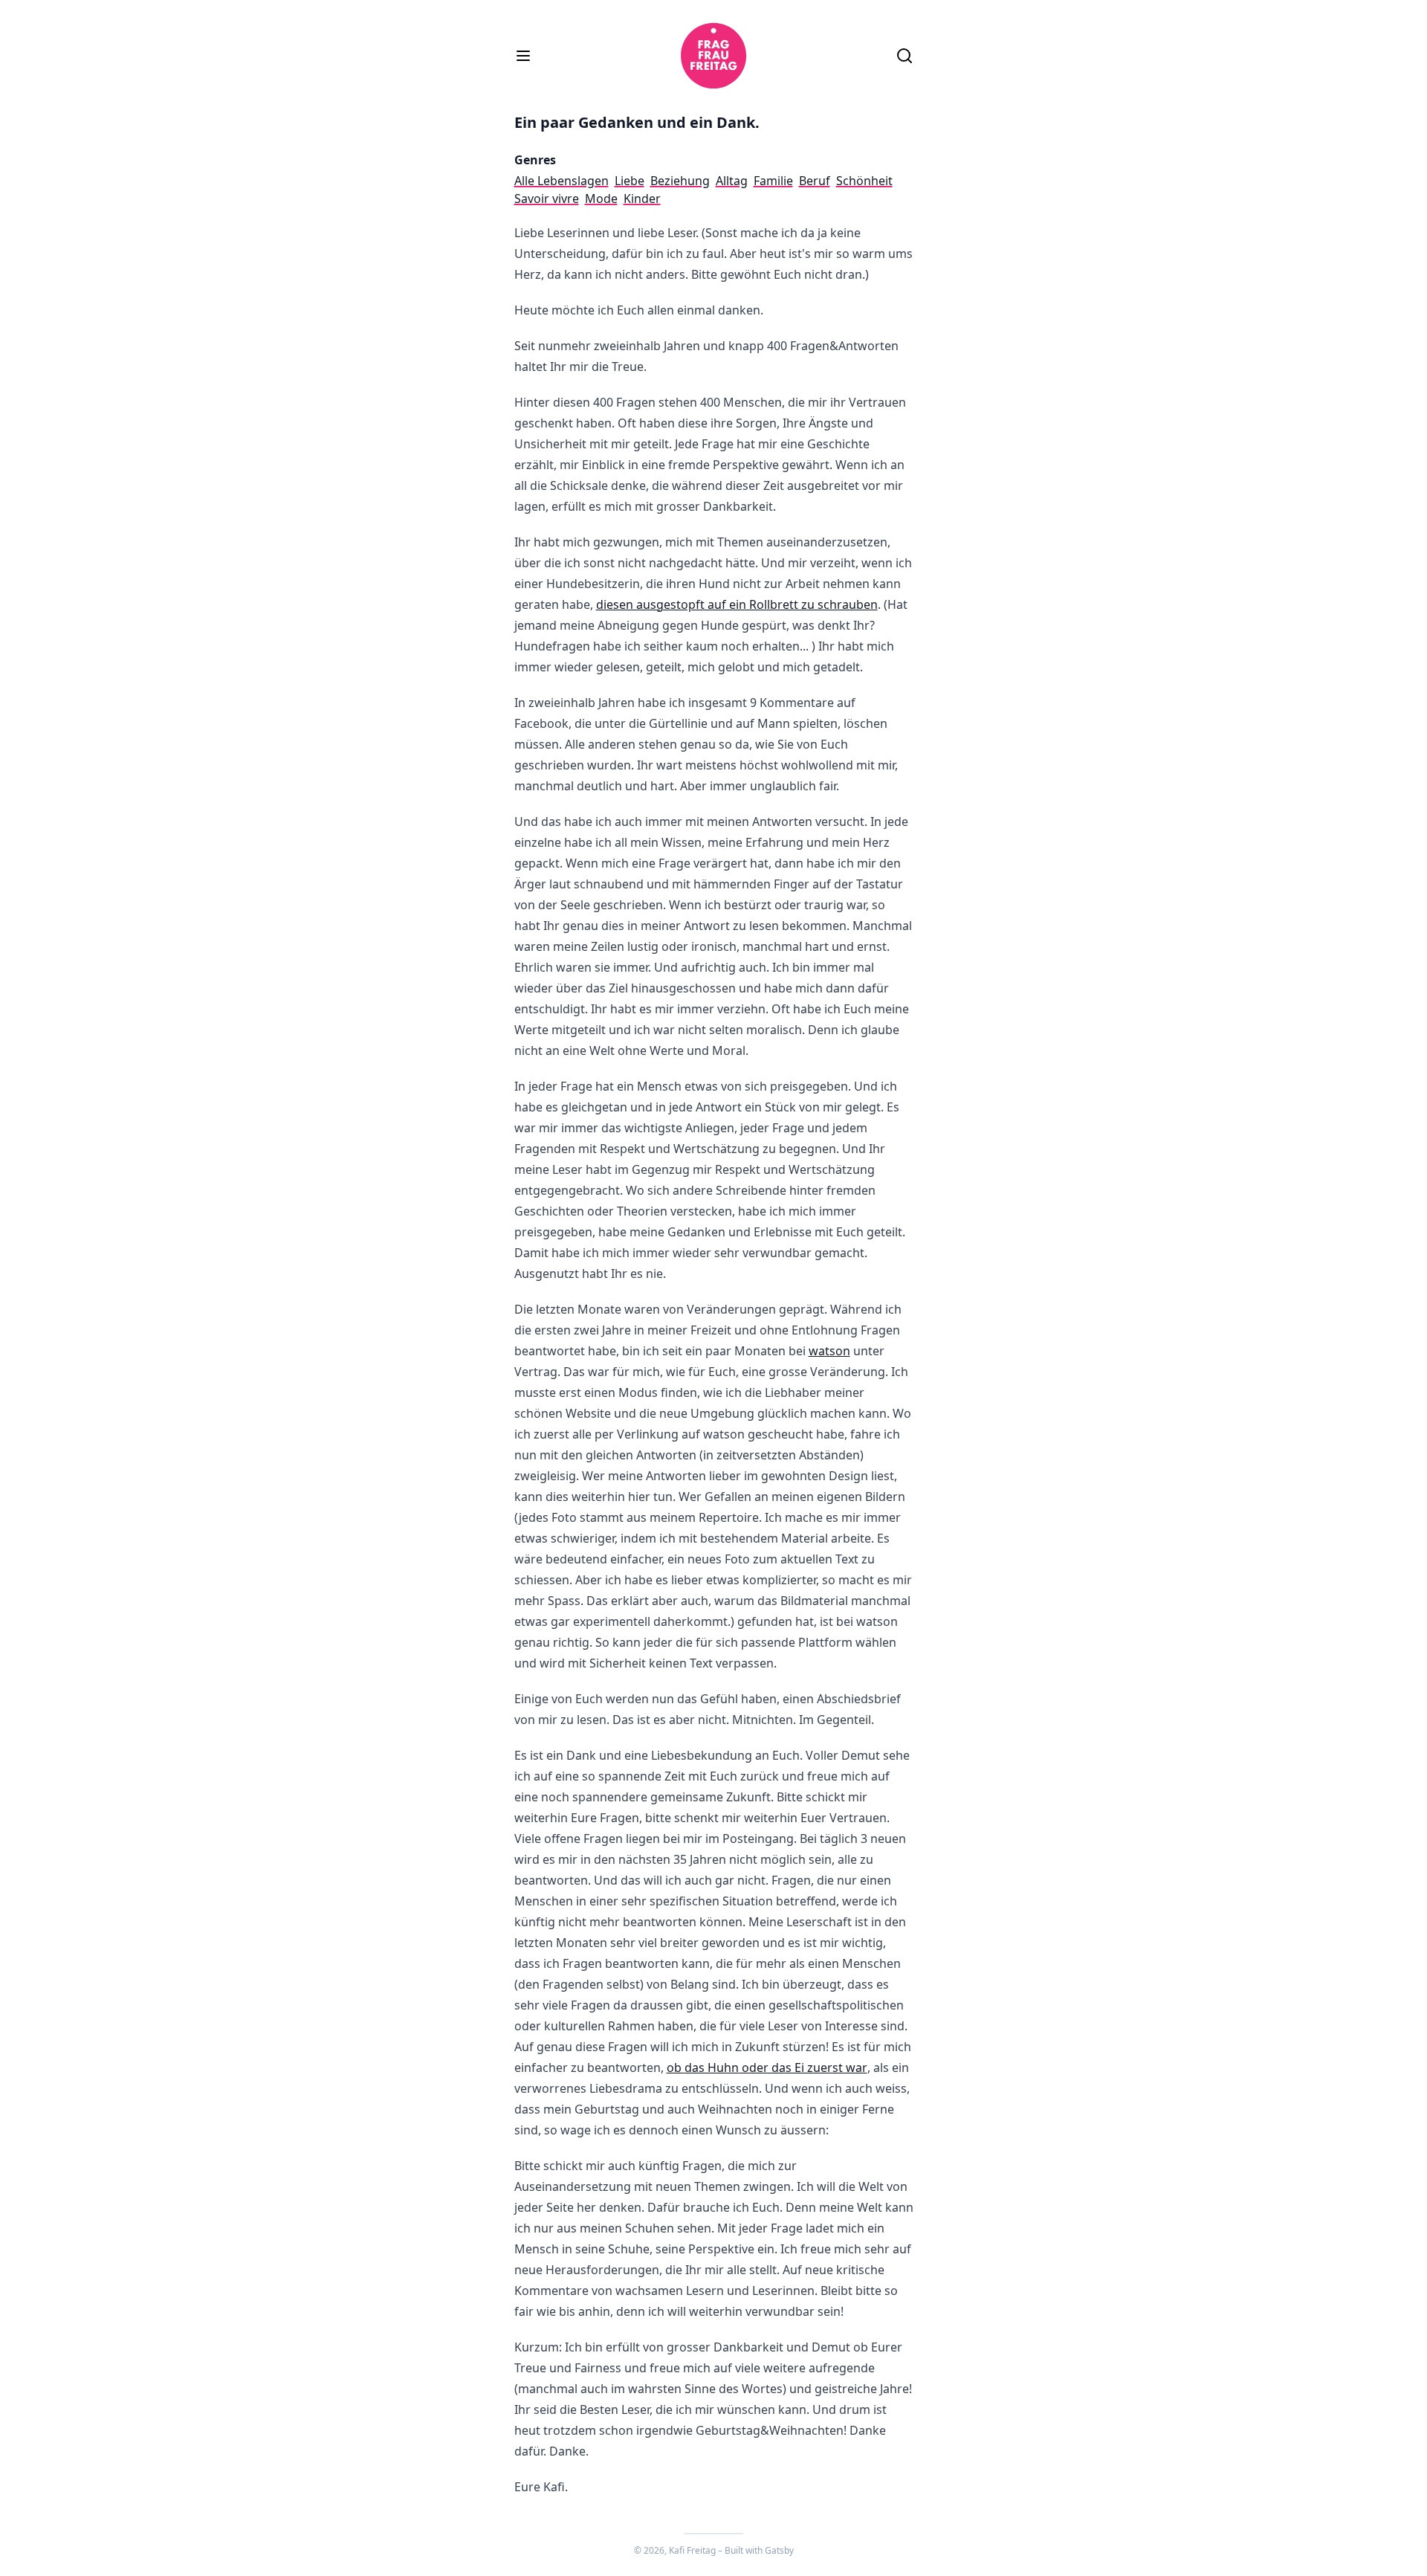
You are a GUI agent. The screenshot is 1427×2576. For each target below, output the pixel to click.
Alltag (732, 181)
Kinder (642, 198)
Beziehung (680, 181)
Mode (601, 198)
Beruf (815, 181)
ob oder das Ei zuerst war (767, 2067)
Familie (773, 181)
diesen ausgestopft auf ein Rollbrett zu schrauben (737, 604)
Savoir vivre (547, 198)
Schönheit (864, 181)
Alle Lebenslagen (562, 181)
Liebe (630, 181)
